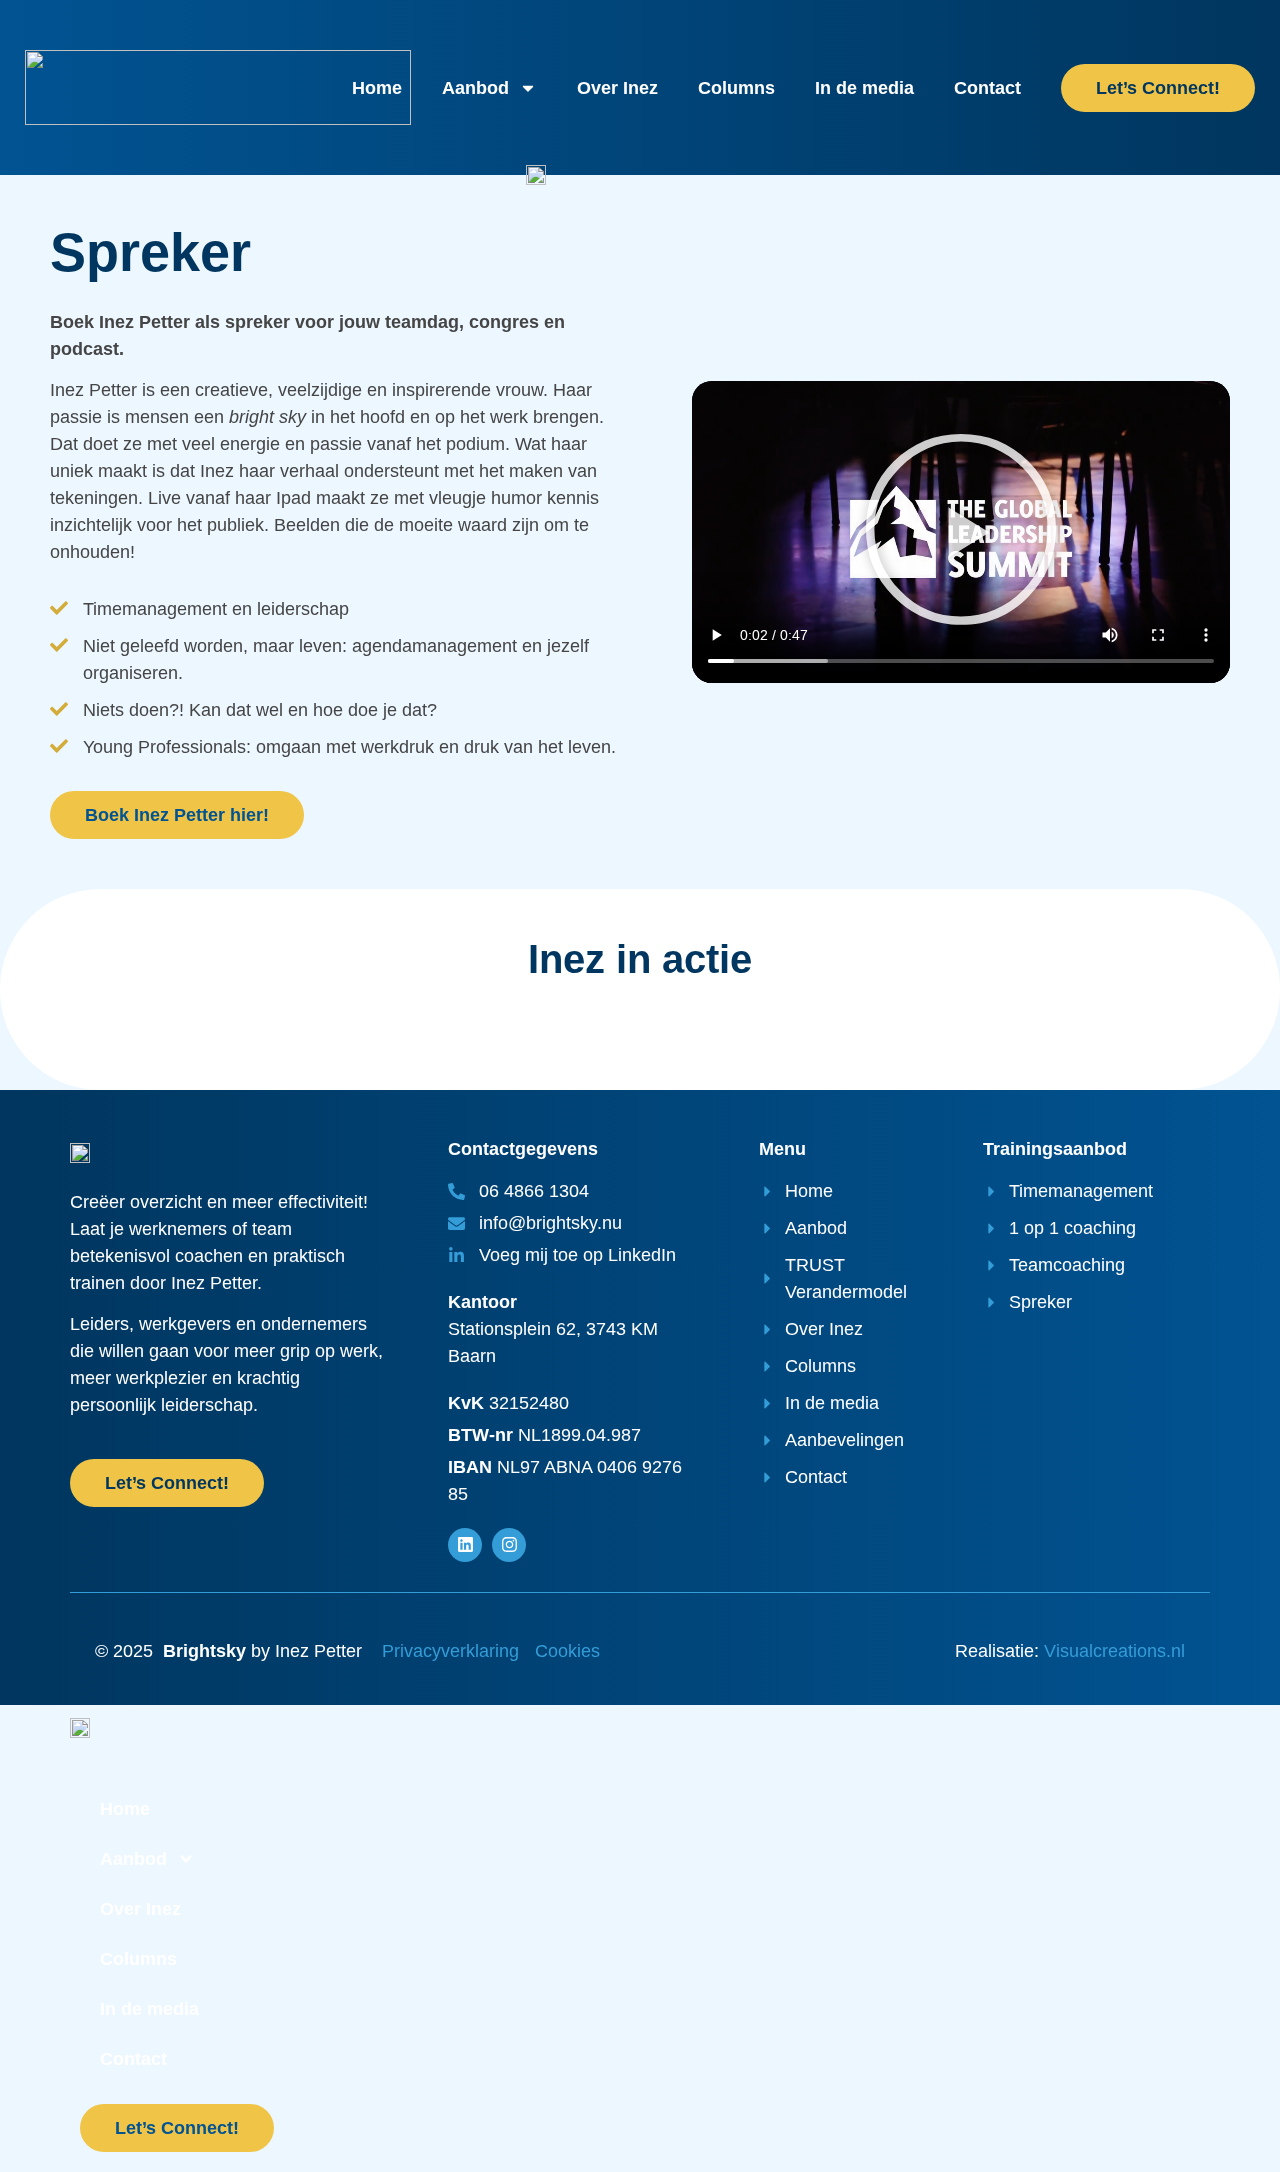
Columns (736, 88)
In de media (864, 88)
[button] (961, 532)
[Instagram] (509, 1545)
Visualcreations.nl (1114, 1651)
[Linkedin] (465, 1545)
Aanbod (475, 88)
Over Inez (617, 88)
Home (377, 88)
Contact (987, 88)
